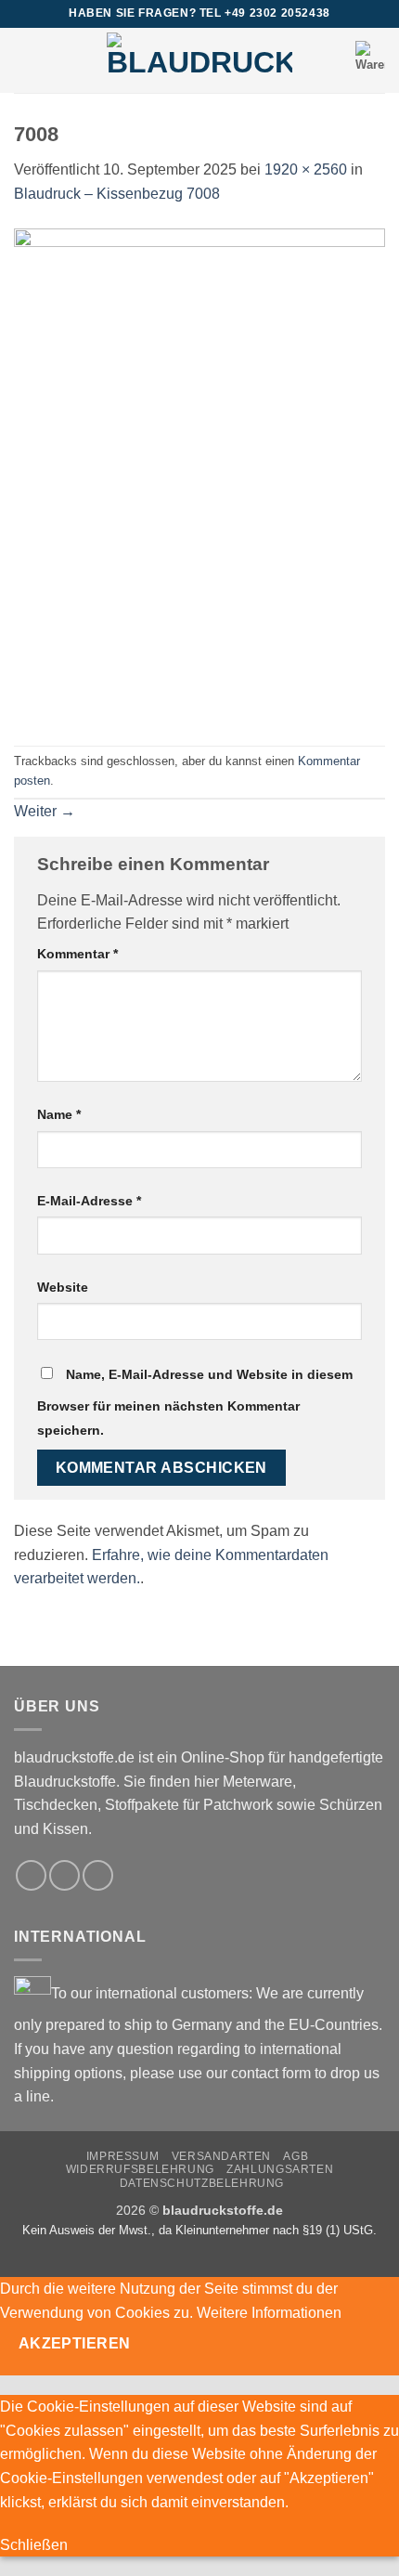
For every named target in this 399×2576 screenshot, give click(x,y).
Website (63, 1287)
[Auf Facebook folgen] (31, 1875)
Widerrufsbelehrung (140, 2169)
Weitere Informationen (269, 2313)
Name (59, 1114)
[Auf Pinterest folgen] (98, 1875)
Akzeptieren (75, 2343)
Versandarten (221, 2156)
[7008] (199, 474)
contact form (271, 2073)
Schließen (34, 2545)
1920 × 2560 (306, 169)
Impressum (123, 2156)
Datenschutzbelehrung (202, 2183)
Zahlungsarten (280, 2169)
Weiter (45, 811)
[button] (25, 60)
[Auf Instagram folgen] (64, 1875)
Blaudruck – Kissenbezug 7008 (117, 194)
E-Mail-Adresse (89, 1201)
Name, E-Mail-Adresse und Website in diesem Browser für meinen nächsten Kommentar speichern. (195, 1402)
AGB (296, 2156)
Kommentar (77, 954)
